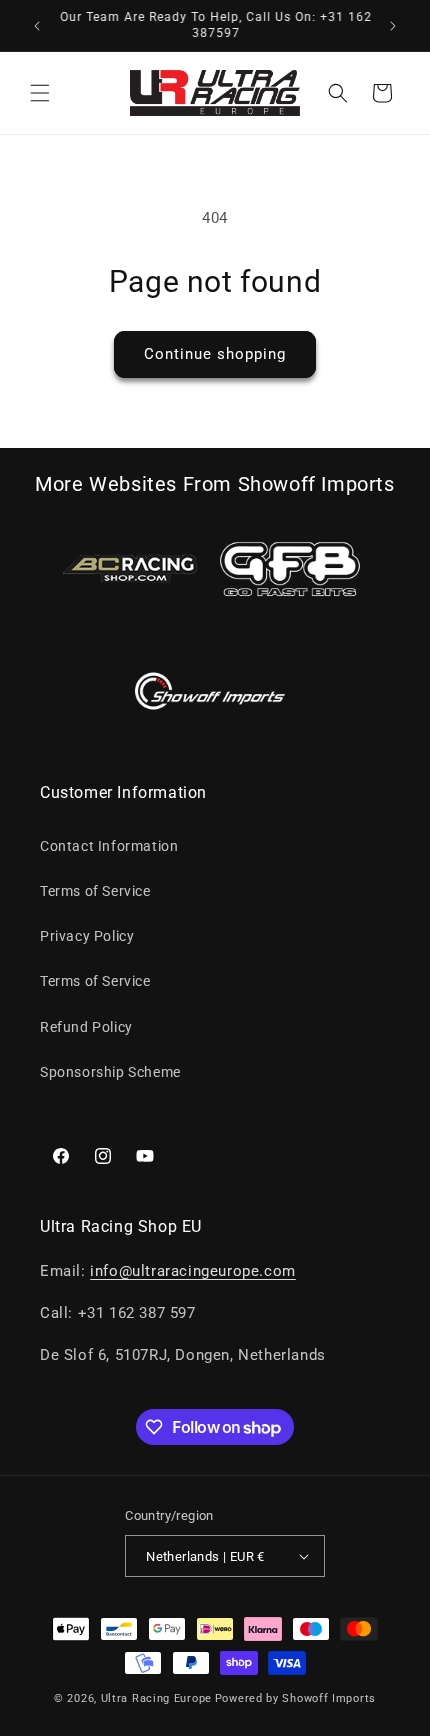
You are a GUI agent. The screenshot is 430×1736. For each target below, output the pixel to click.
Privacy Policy (87, 936)
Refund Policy (86, 1027)
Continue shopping (215, 354)
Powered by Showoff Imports (295, 1698)
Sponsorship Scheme (110, 1072)
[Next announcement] (393, 26)
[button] (40, 93)
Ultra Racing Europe (156, 1698)
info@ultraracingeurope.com (193, 1271)
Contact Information (109, 846)
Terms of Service (95, 891)
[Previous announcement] (37, 26)
